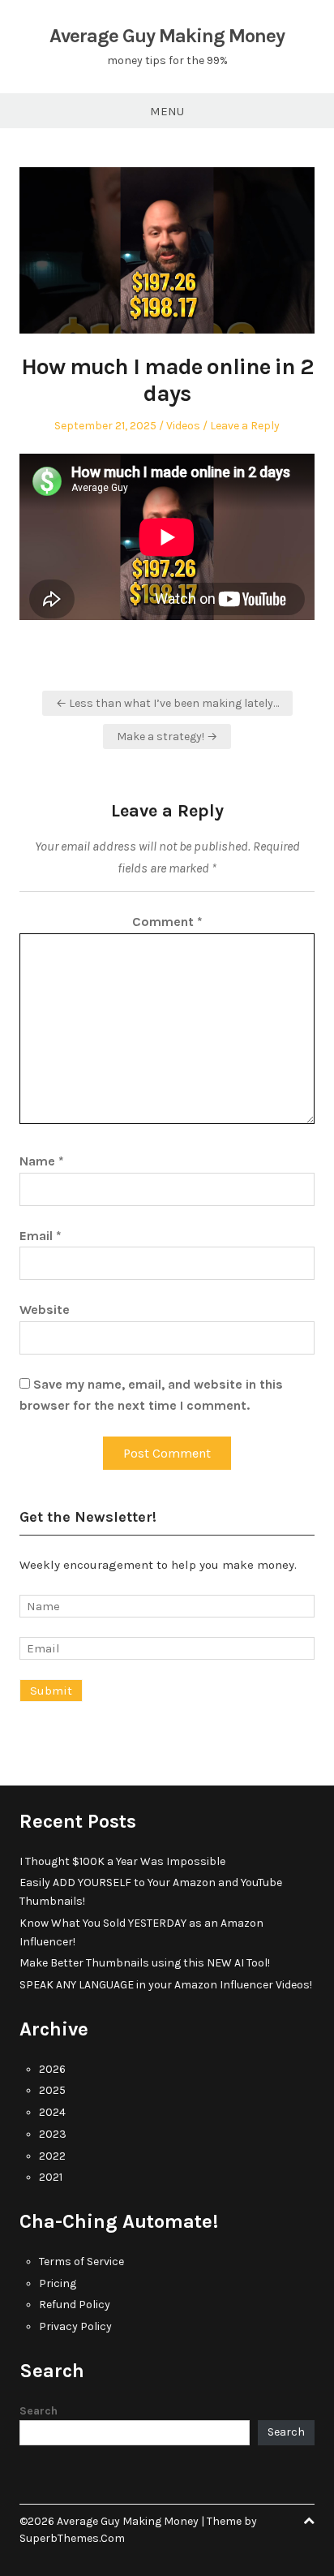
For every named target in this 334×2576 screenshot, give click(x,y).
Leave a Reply (245, 426)
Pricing (58, 2283)
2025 (52, 2090)
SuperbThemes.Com (72, 2538)
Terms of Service (81, 2262)
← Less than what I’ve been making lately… (167, 703)
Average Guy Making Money (167, 36)
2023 (53, 2134)
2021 (51, 2177)
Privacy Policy (75, 2326)
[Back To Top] (309, 2521)
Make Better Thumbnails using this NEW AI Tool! (145, 1963)
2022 (52, 2156)
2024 (52, 2112)
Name (42, 1161)
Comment (167, 922)
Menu (167, 111)
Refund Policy (75, 2305)
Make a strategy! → (167, 737)
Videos (183, 426)
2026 (52, 2069)
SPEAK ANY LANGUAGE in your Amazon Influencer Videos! (166, 1985)
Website (45, 1310)
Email (41, 1236)
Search (39, 2411)
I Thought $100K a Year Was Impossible (122, 1861)
